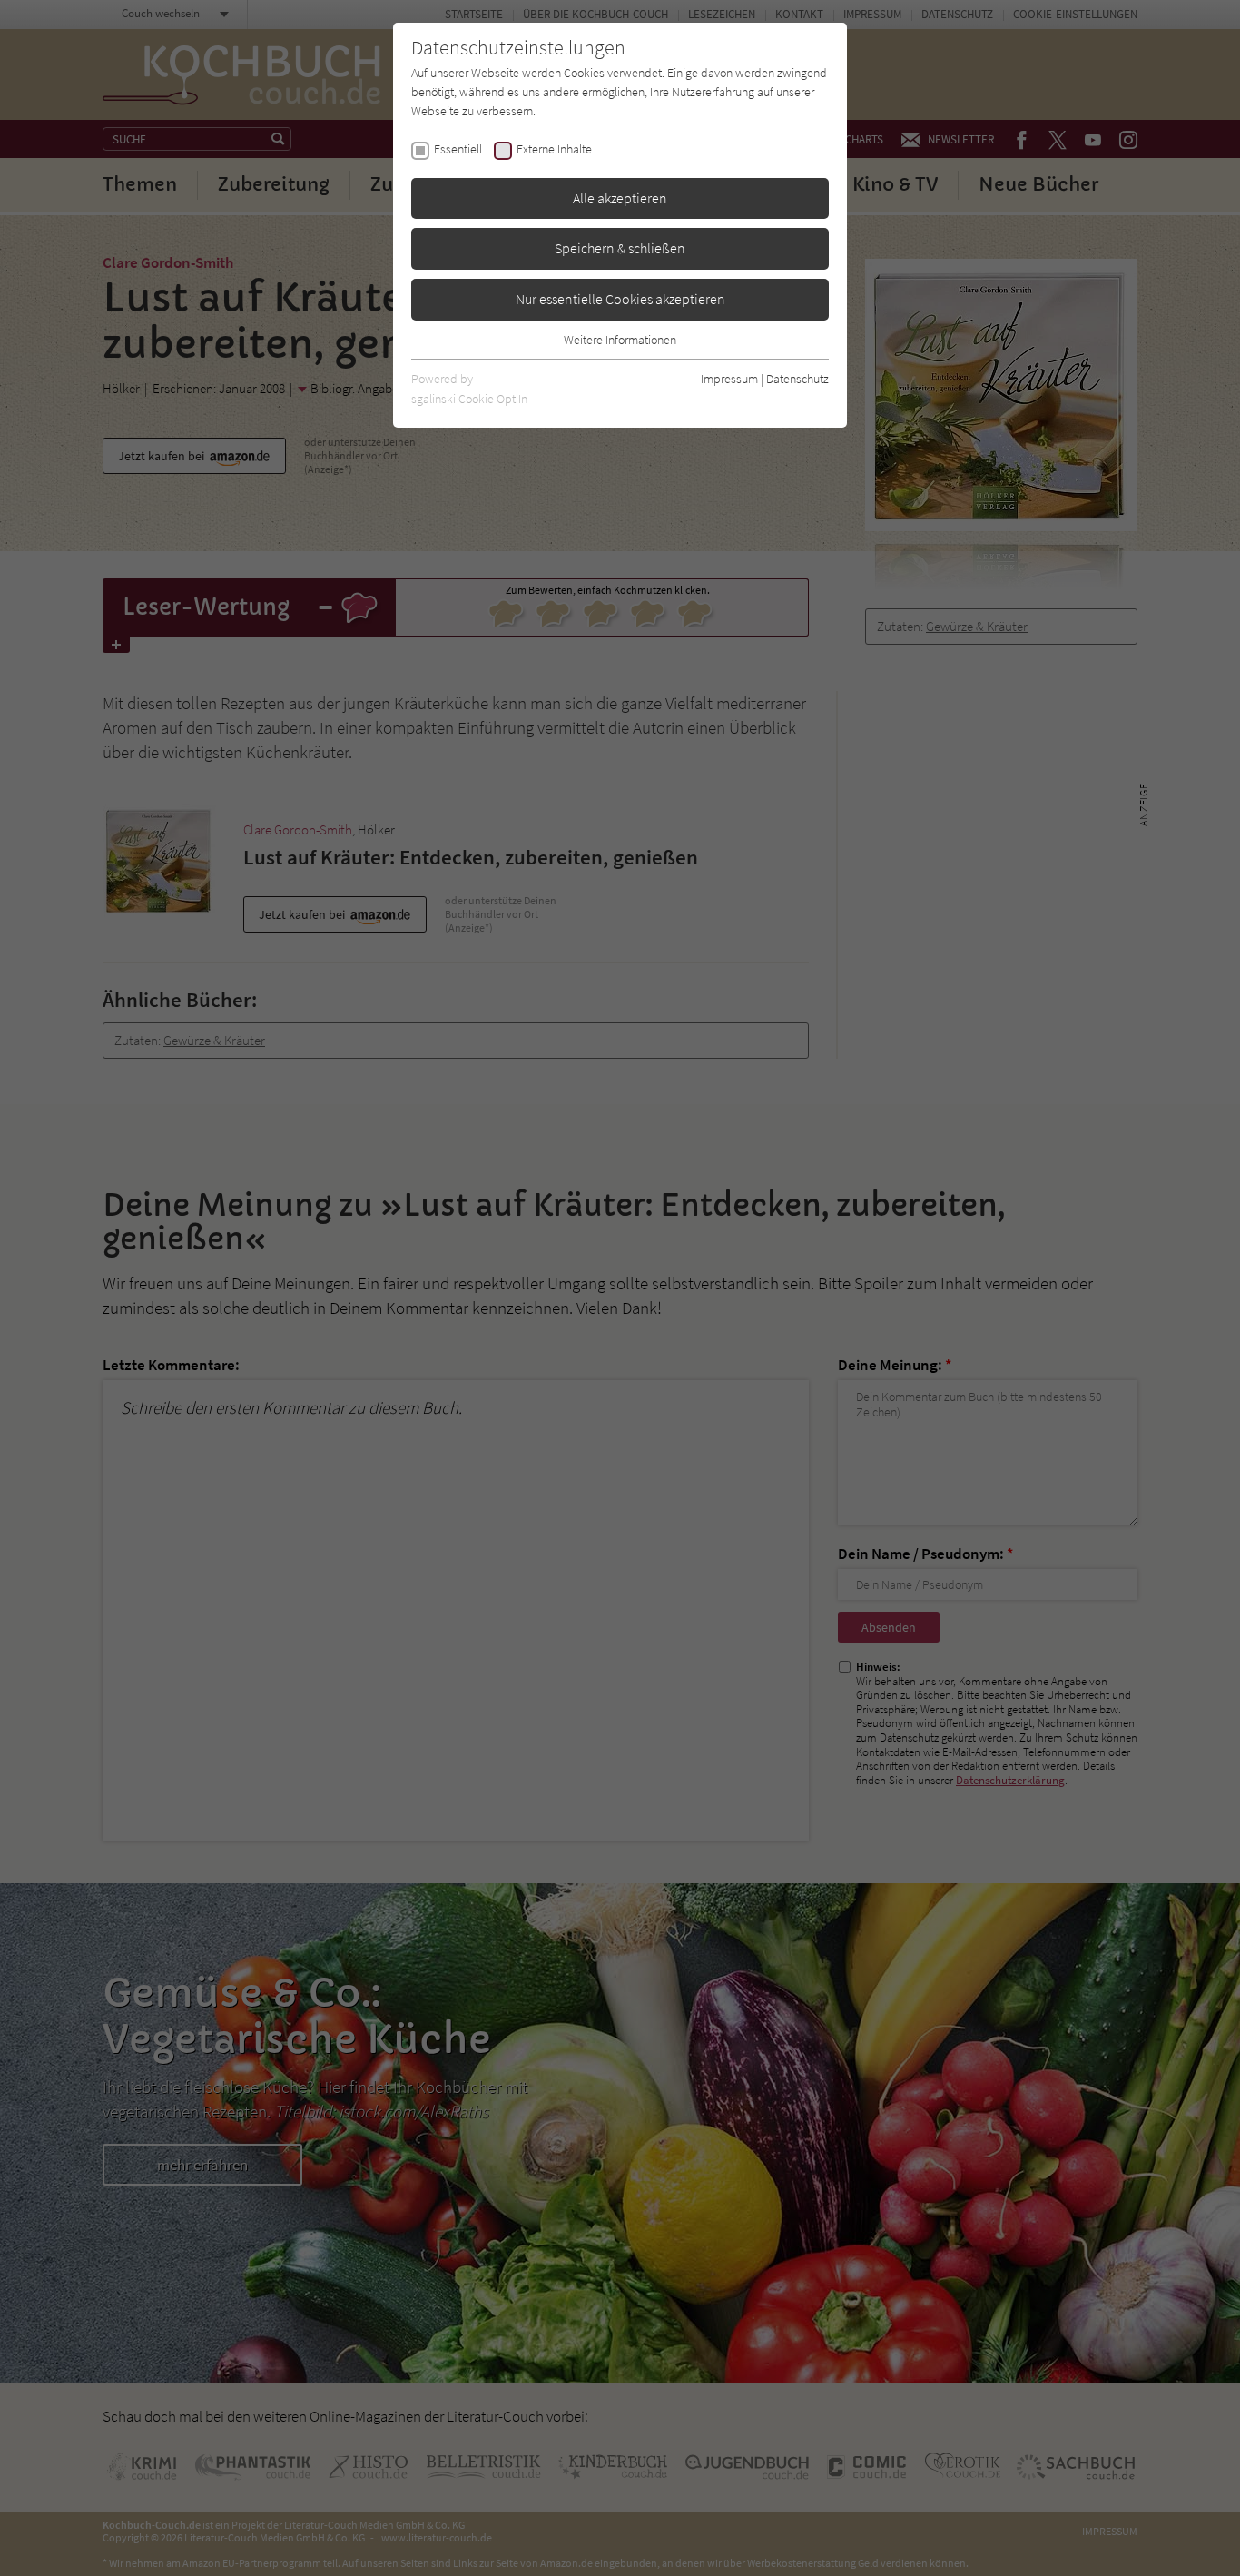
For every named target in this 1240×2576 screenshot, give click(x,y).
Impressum (729, 379)
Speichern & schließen (620, 248)
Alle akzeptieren (620, 198)
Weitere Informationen (620, 340)
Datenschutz (797, 379)
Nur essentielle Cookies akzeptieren (620, 299)
